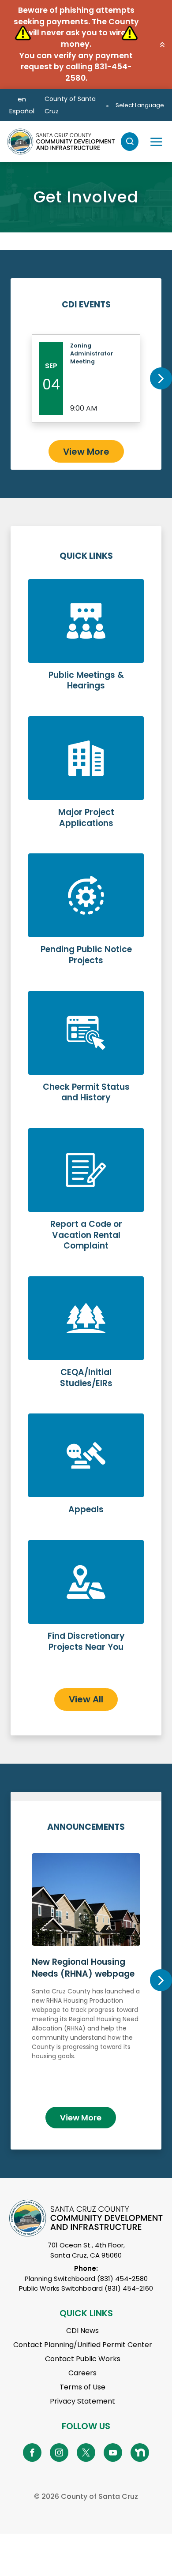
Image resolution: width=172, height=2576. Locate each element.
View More (86, 452)
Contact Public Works (83, 2359)
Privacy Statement (82, 2401)
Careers (82, 2373)
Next (161, 378)
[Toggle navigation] (156, 142)
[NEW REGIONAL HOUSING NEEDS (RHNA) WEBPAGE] (86, 1976)
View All (86, 1699)
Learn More (86, 642)
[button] (162, 45)
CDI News (82, 2331)
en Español (22, 105)
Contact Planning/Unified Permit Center (83, 2345)
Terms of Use (82, 2387)
